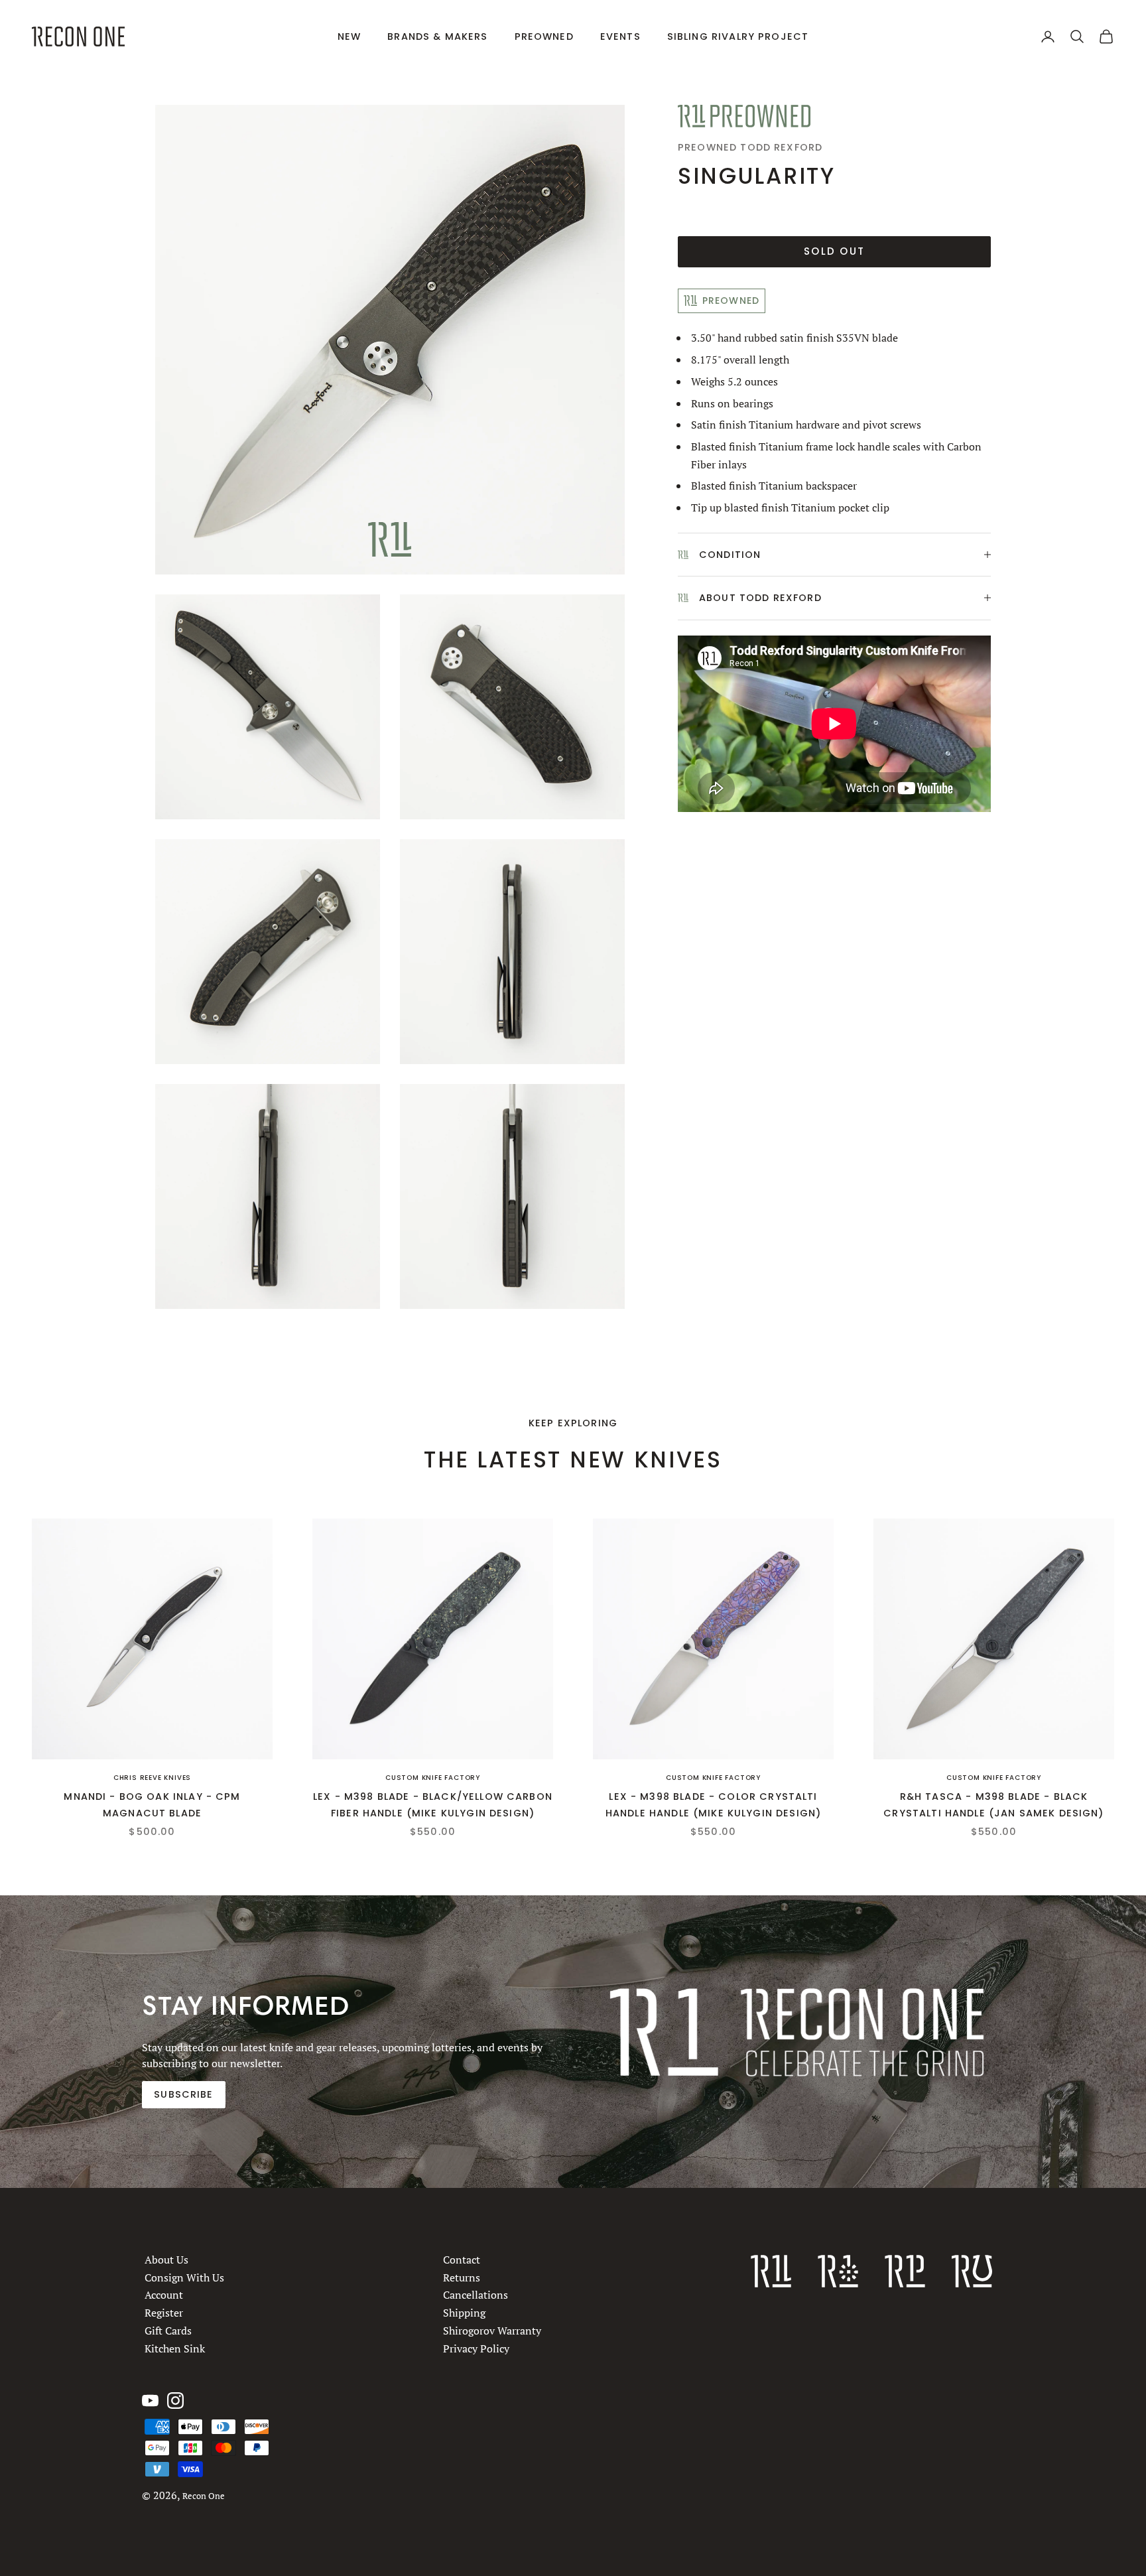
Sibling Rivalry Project (738, 36)
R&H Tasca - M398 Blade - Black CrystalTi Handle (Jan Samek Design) (993, 1804)
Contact (462, 2260)
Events (620, 36)
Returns (462, 2277)
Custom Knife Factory (433, 1778)
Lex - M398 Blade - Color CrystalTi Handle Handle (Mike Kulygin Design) (713, 1804)
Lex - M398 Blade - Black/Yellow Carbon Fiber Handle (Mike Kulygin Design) (433, 1804)
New (349, 36)
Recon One (204, 2496)
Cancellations (476, 2295)
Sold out (834, 251)
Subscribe (183, 2094)
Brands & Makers (437, 36)
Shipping (464, 2313)
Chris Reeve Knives (152, 1778)
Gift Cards (168, 2331)
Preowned (544, 36)
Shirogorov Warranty (492, 2331)
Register (164, 2313)
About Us (166, 2260)
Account (164, 2295)
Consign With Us (184, 2277)
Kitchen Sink (175, 2348)
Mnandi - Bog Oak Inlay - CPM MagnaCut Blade (152, 1804)
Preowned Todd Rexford (750, 147)
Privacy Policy (476, 2348)
